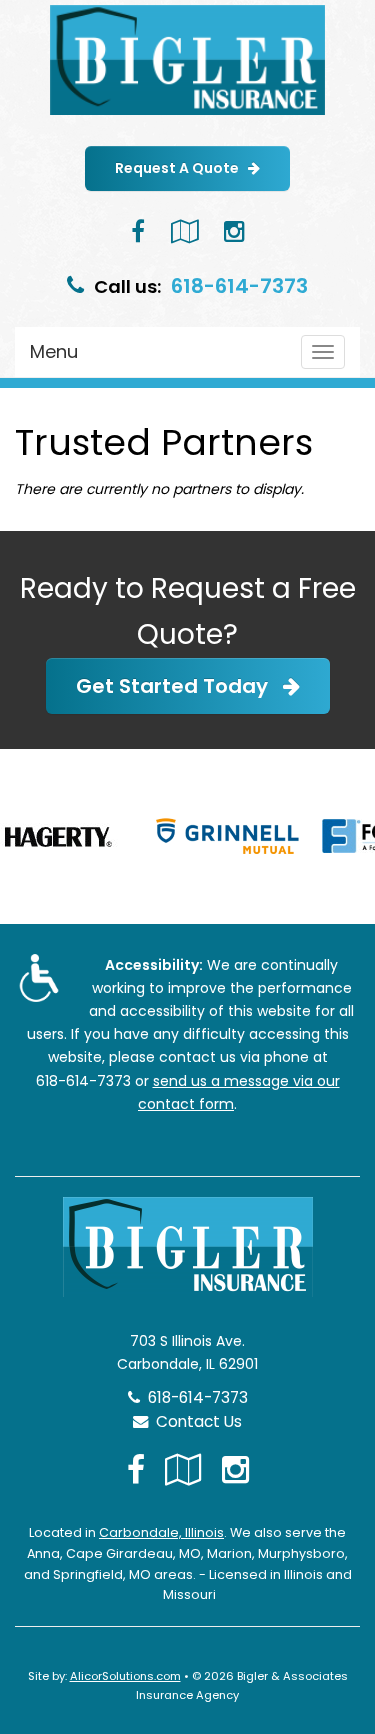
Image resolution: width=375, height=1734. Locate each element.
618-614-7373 (239, 286)
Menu (54, 351)
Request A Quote (181, 168)
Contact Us (195, 1421)
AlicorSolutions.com (125, 1676)
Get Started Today (179, 686)
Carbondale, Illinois (161, 1532)
